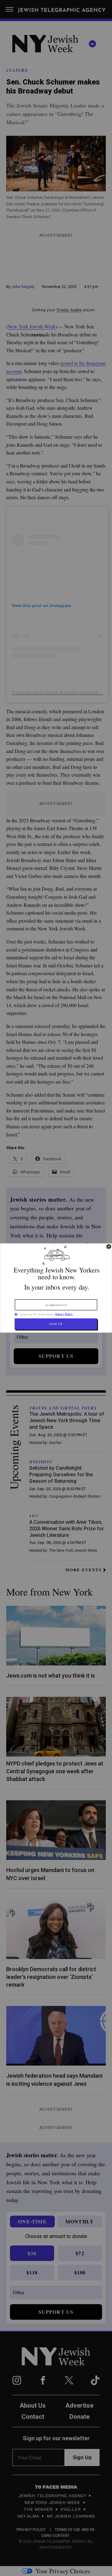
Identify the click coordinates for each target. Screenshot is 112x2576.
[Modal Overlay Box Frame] (56, 1288)
